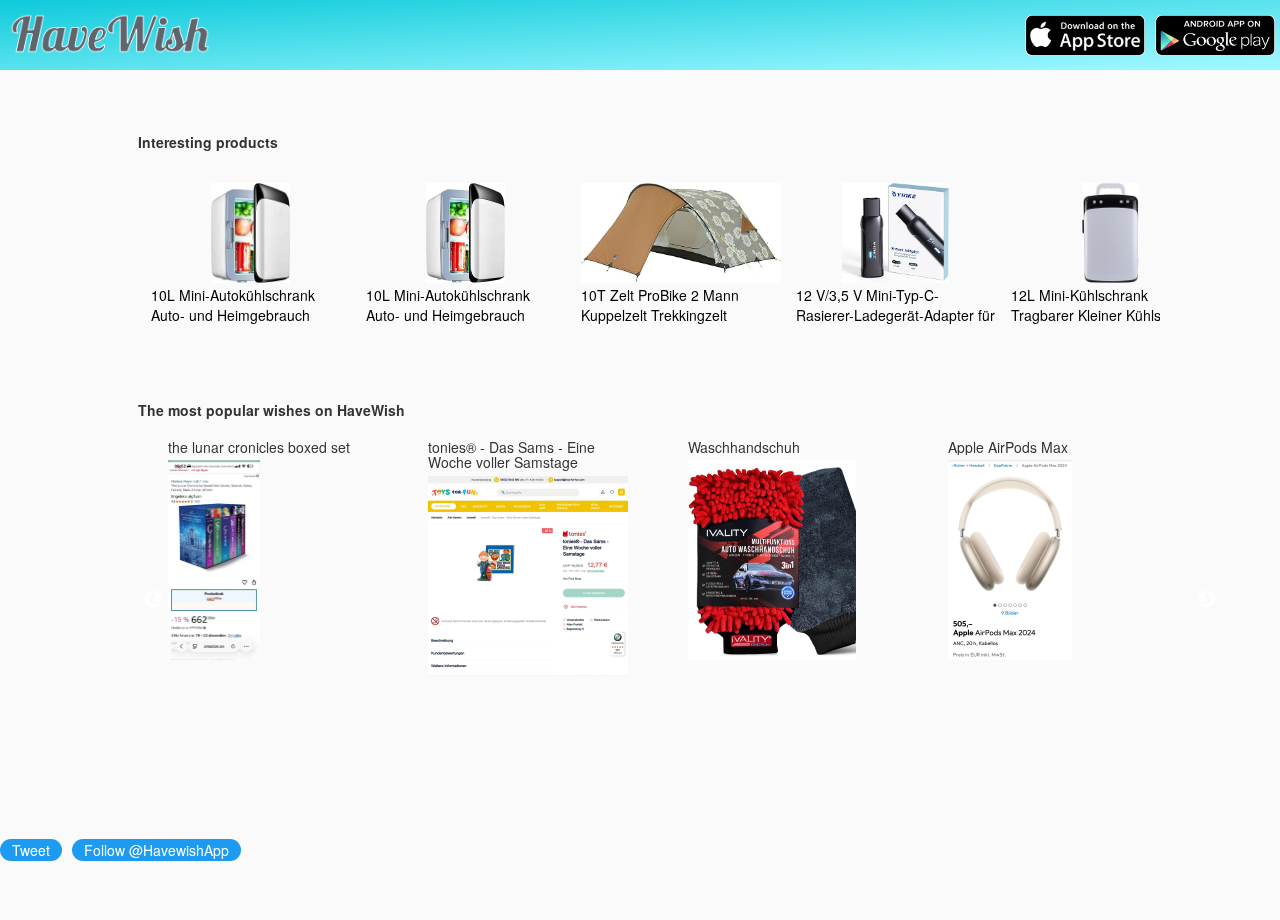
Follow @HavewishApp (156, 850)
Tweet (31, 850)
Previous (153, 600)
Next (1207, 600)
